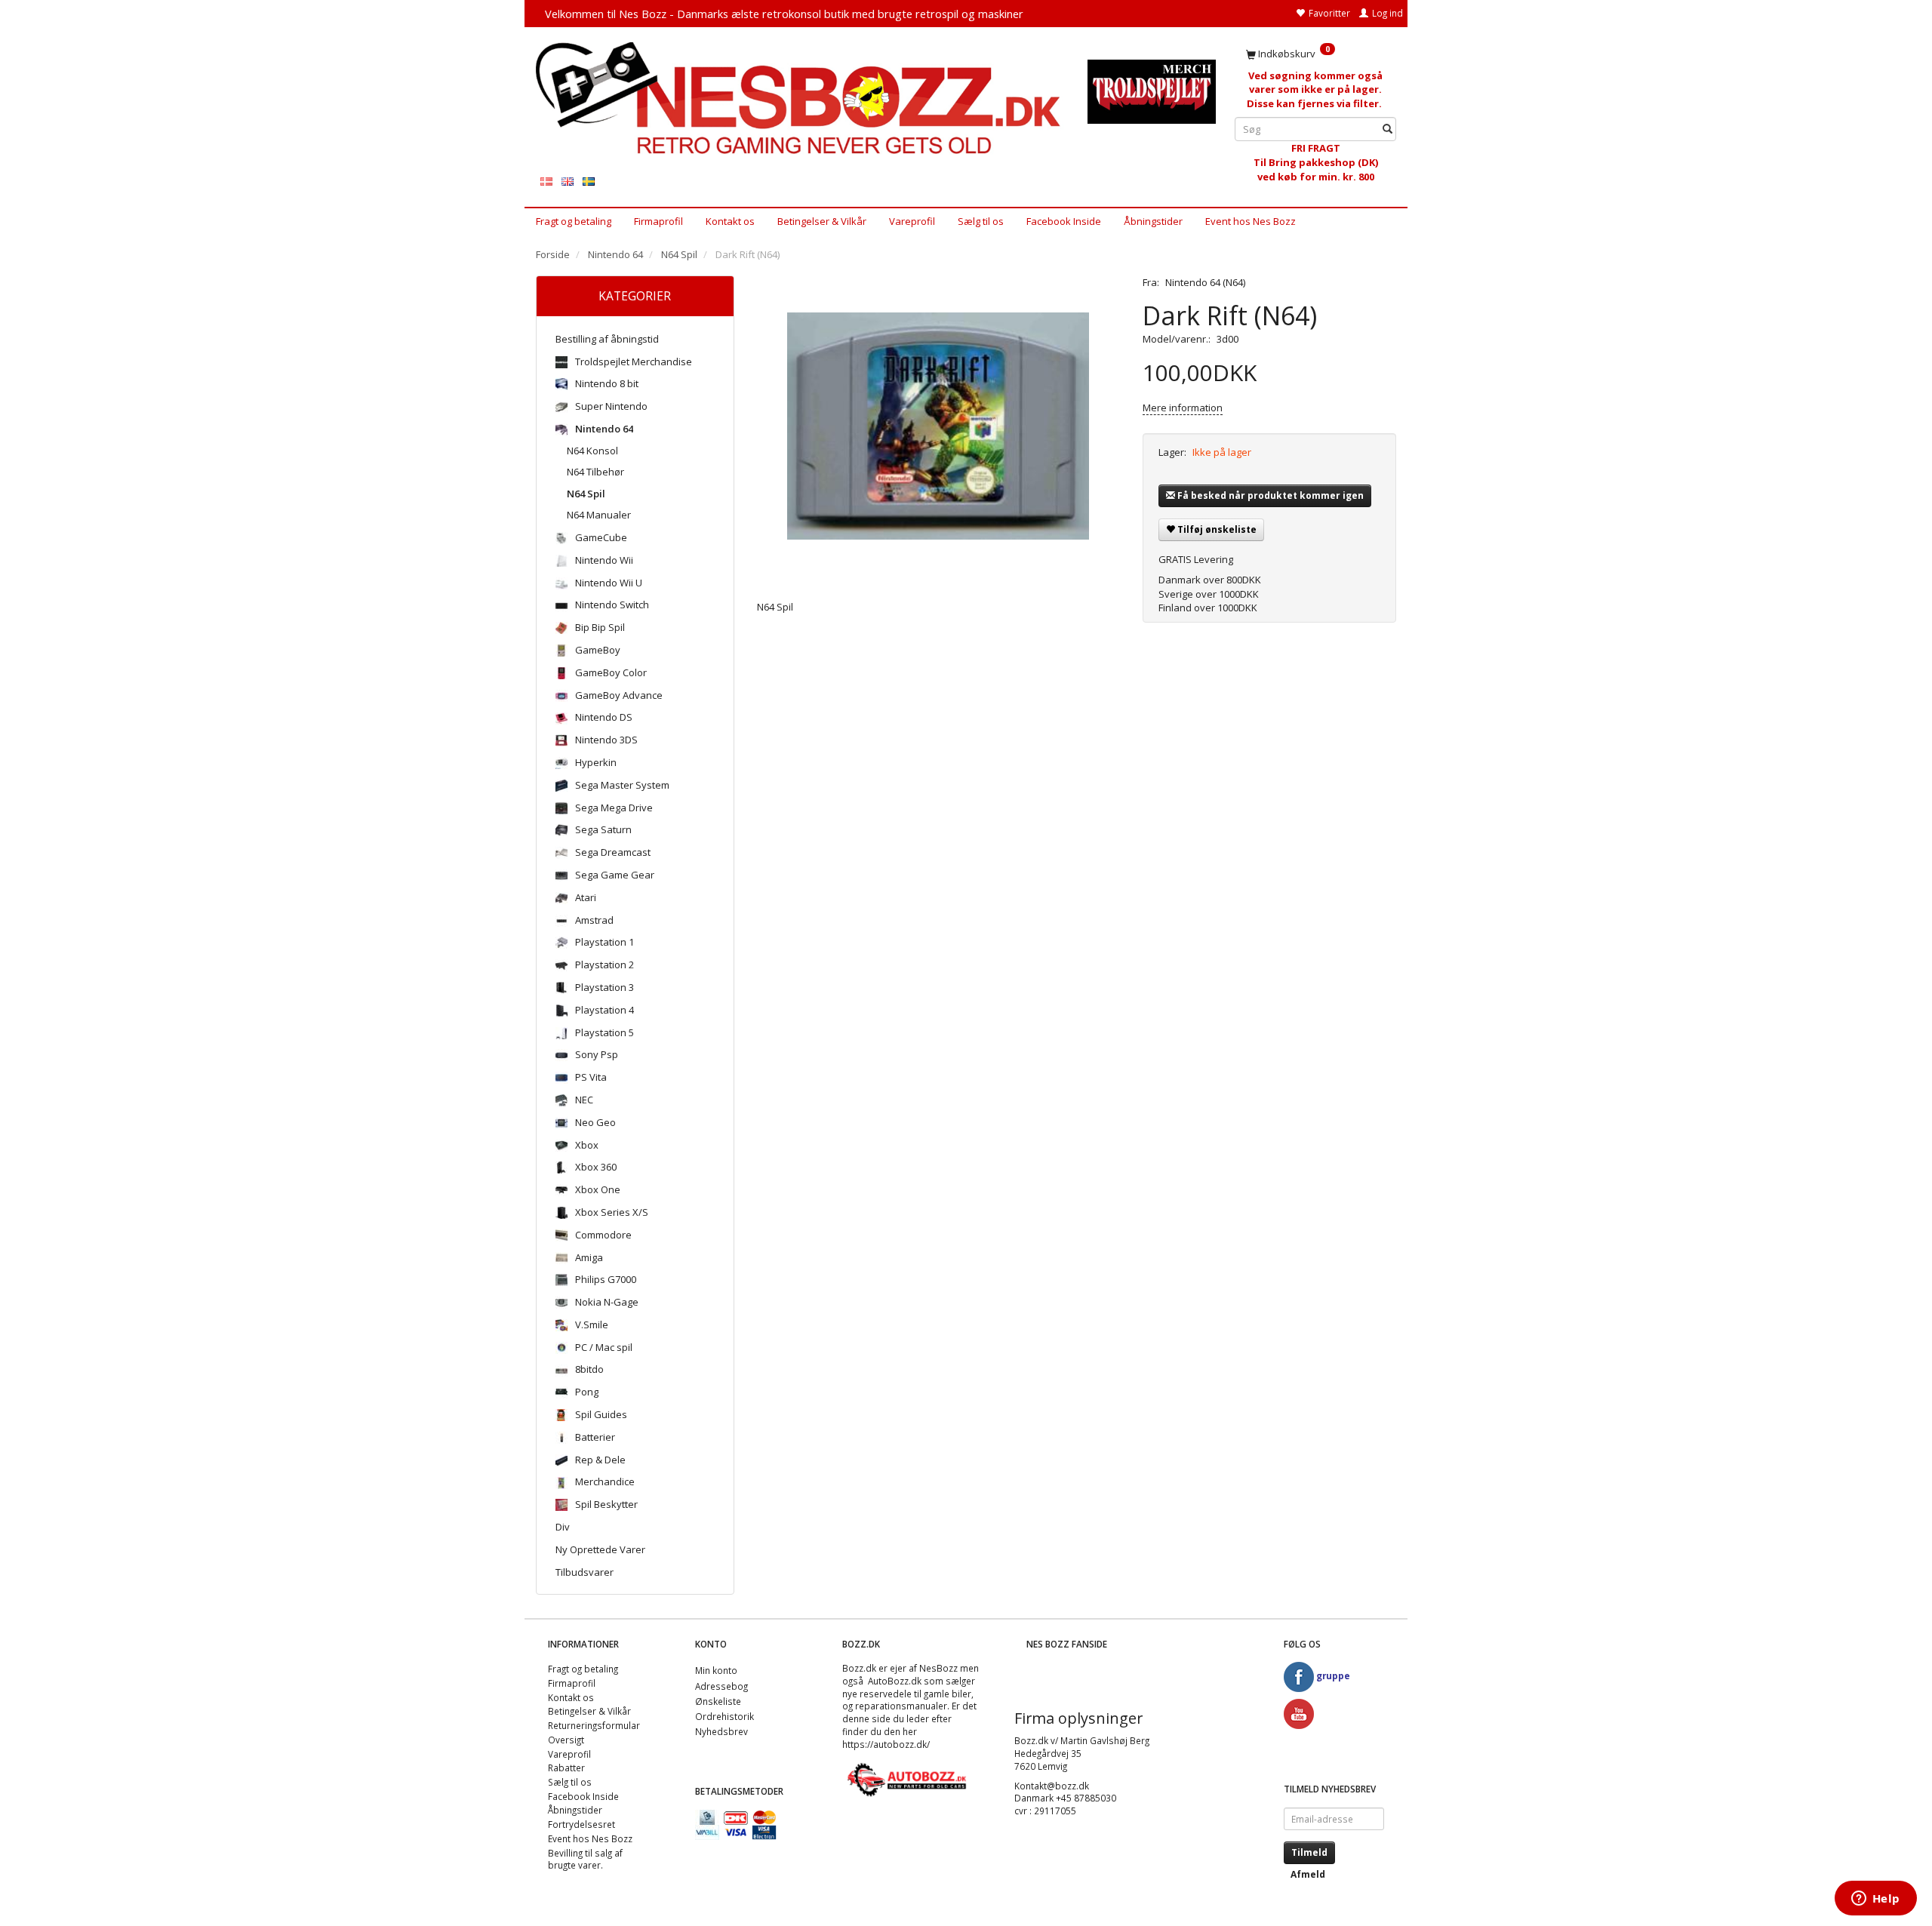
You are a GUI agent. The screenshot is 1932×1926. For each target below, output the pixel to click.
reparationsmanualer (901, 1706)
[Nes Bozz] (800, 99)
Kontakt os (730, 221)
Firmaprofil (658, 221)
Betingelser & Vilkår (822, 221)
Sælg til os (981, 221)
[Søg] (1387, 129)
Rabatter (566, 1768)
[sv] (589, 181)
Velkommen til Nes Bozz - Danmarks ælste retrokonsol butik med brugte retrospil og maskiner (784, 14)
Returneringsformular (594, 1725)
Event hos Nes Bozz (1251, 221)
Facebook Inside (1064, 221)
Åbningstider (1153, 221)
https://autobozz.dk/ (886, 1744)
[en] (568, 181)
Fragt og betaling (574, 221)
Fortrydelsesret (581, 1824)
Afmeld (1308, 1874)
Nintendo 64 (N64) (1205, 282)
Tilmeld (1309, 1852)
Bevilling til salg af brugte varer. (585, 1859)
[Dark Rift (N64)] (939, 426)
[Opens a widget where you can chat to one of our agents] (1875, 1900)
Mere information (1183, 408)
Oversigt (566, 1740)
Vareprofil (912, 221)
